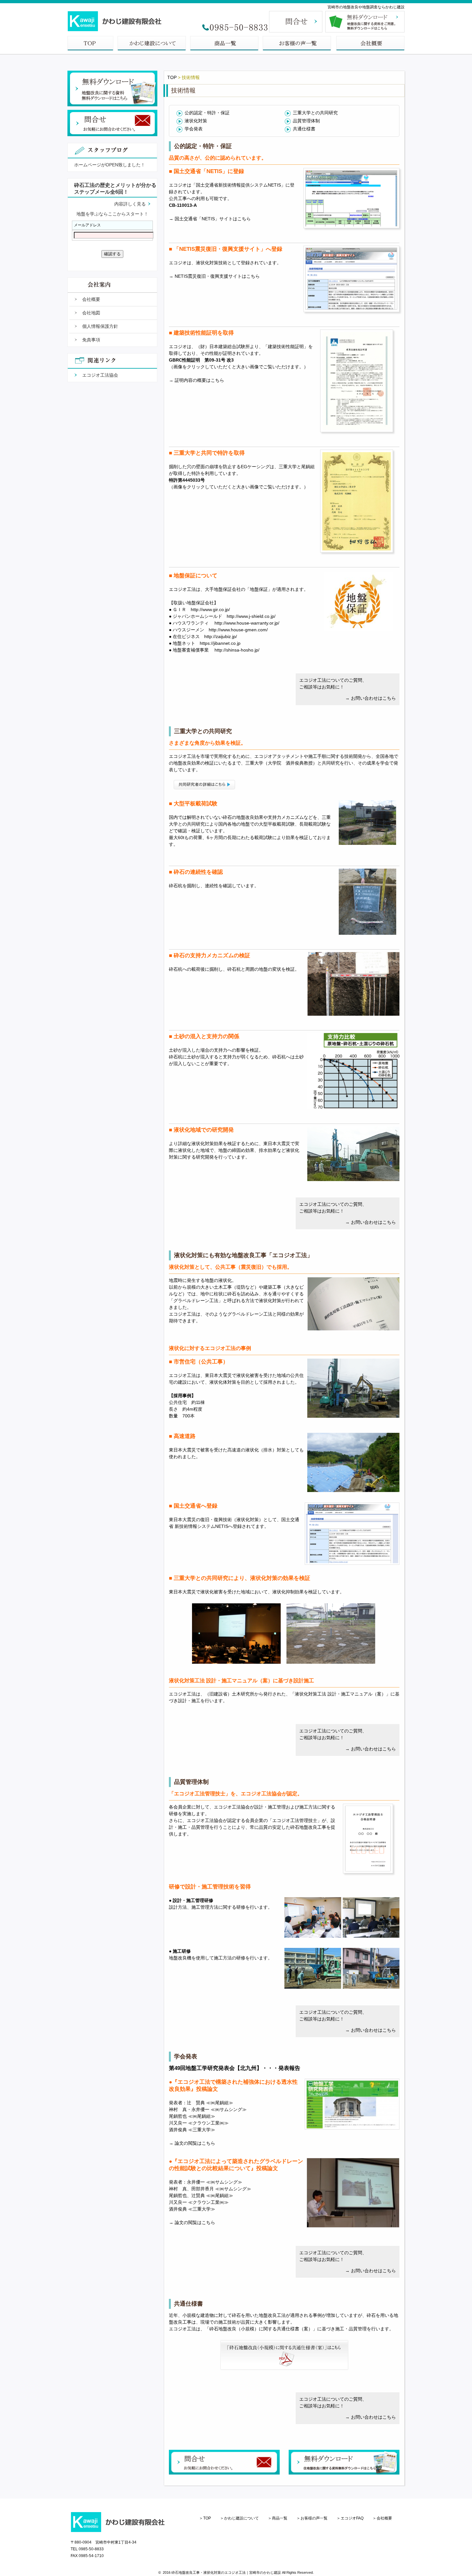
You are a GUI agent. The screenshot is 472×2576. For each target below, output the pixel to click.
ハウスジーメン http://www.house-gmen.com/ (220, 630)
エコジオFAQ (352, 2518)
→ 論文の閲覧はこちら (192, 2143)
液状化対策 (196, 121)
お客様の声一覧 (314, 2518)
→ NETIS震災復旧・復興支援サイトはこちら (214, 276)
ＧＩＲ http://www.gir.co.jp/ (201, 609)
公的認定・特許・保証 (207, 113)
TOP (172, 77)
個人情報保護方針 (100, 326)
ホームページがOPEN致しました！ (110, 165)
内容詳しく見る (130, 204)
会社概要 (91, 299)
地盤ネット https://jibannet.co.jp (207, 643)
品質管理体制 (306, 121)
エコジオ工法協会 (100, 375)
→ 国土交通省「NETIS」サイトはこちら (210, 219)
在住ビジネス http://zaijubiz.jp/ (205, 636)
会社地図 (91, 313)
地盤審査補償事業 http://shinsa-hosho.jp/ (216, 650)
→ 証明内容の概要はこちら (197, 380)
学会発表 (194, 129)
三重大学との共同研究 (315, 113)
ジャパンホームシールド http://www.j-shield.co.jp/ (224, 616)
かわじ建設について (241, 2518)
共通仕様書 (304, 129)
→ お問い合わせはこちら (371, 698)
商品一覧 (280, 2518)
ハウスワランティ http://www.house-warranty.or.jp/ (226, 623)
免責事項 (91, 340)
